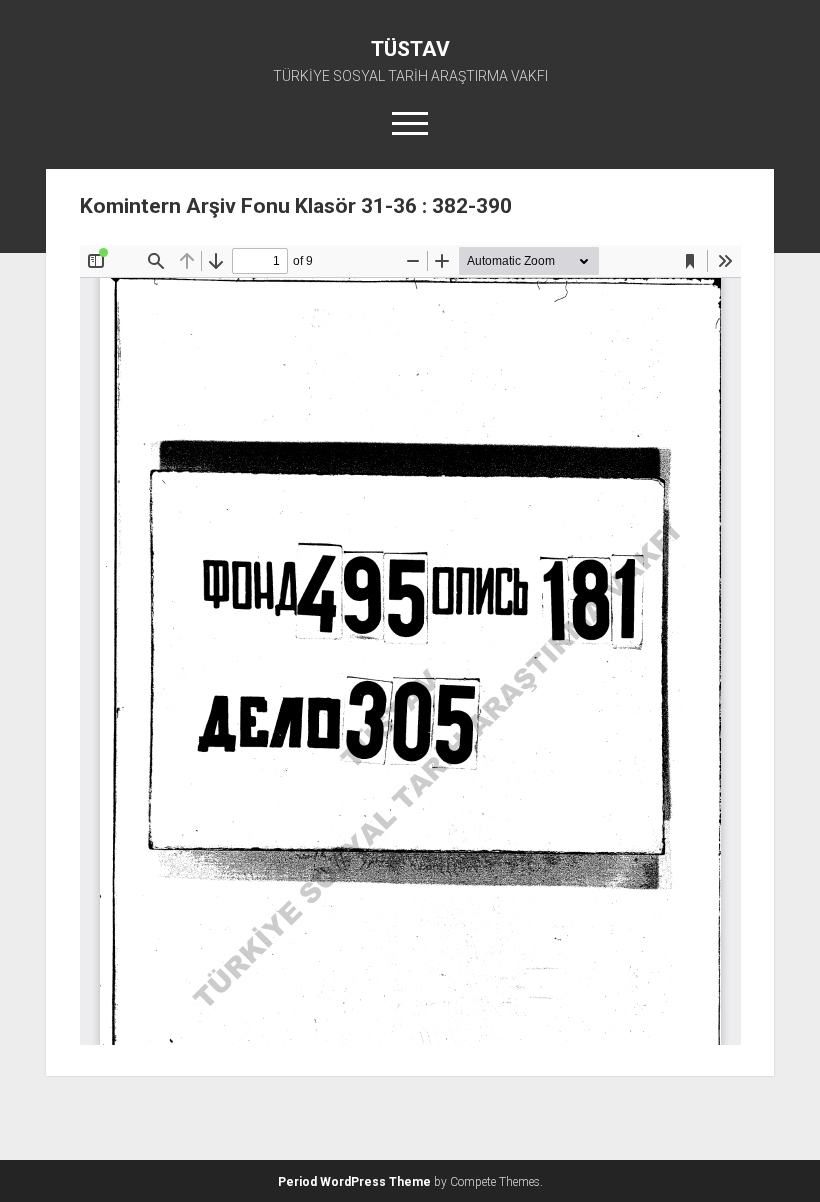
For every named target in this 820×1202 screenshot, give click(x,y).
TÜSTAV (410, 49)
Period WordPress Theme (354, 1182)
